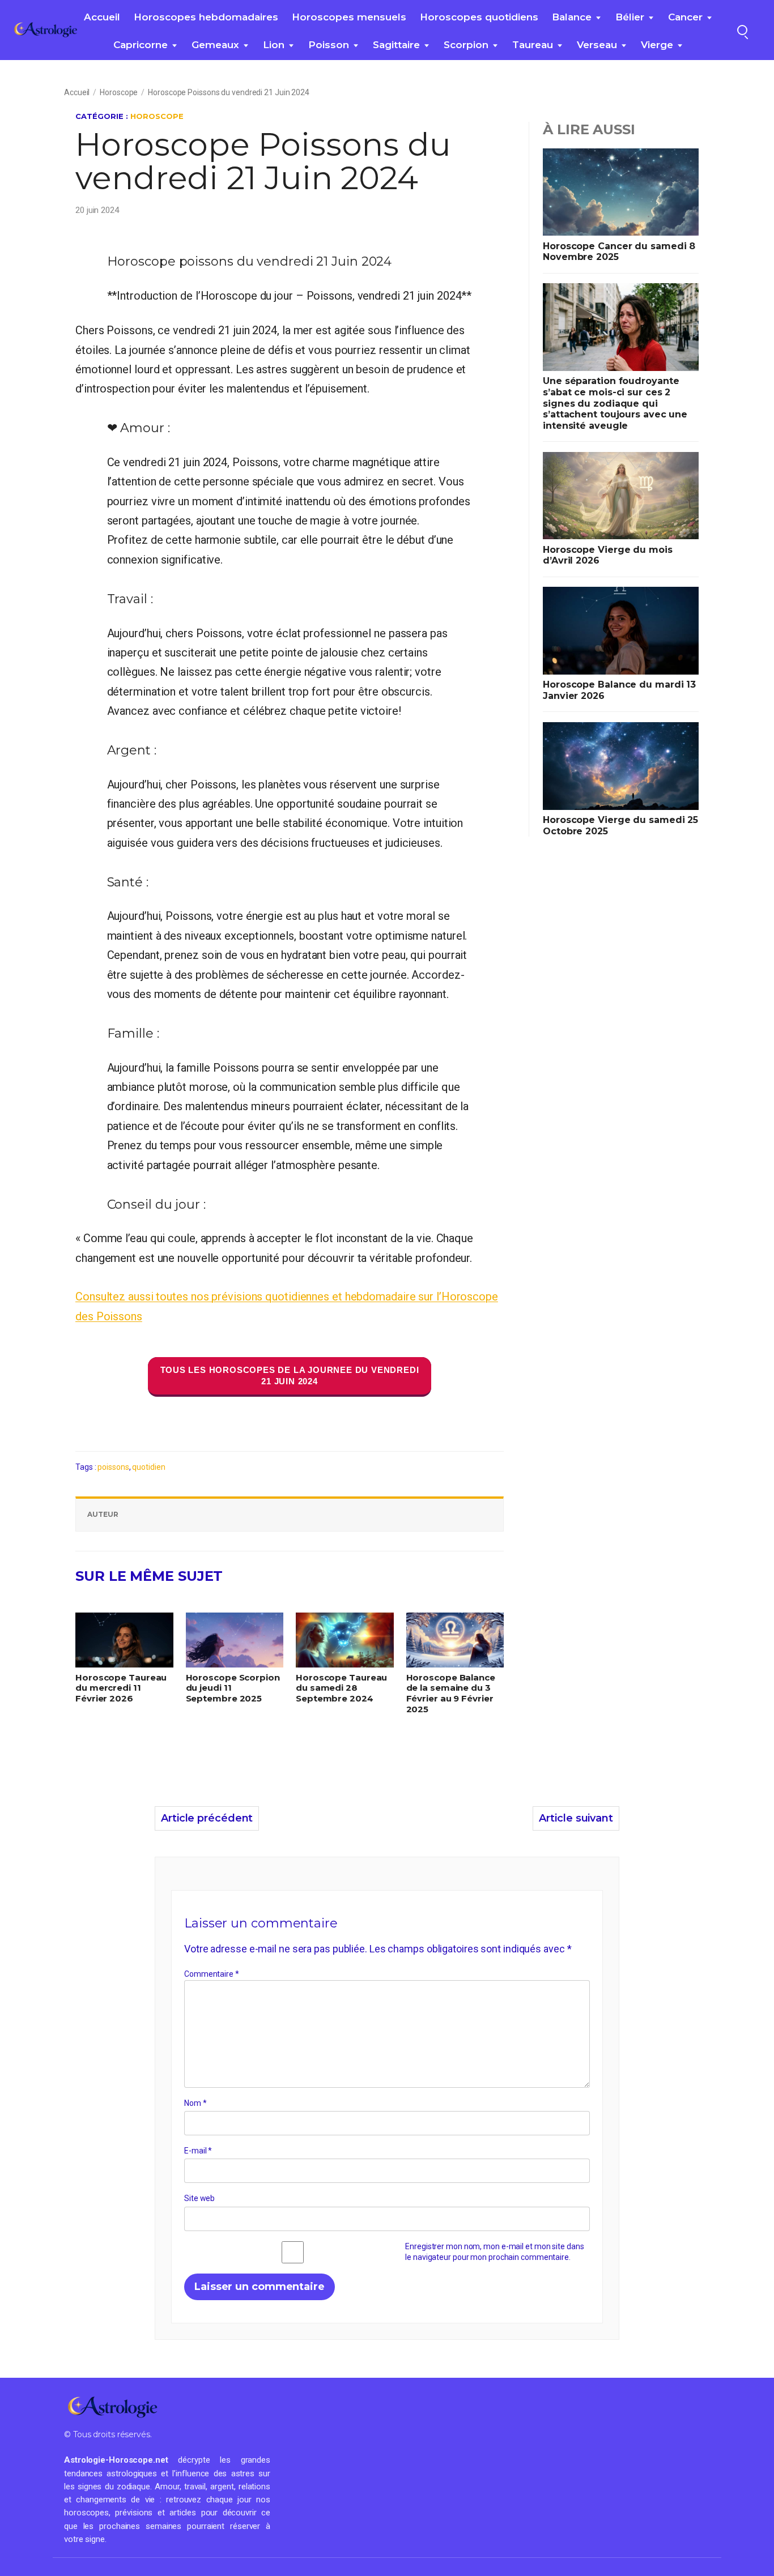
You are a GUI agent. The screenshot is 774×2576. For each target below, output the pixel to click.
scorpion (466, 45)
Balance (572, 17)
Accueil (102, 17)
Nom (195, 2103)
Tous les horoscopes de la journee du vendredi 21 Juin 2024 (290, 1376)
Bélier (630, 17)
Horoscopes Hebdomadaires (206, 17)
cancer (685, 17)
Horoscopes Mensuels (349, 17)
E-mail (198, 2151)
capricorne (141, 45)
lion (274, 45)
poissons (113, 1467)
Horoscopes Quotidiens (479, 17)
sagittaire (396, 45)
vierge (657, 45)
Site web (199, 2198)
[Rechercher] (742, 30)
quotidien (148, 1467)
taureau (533, 45)
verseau (597, 45)
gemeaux (215, 45)
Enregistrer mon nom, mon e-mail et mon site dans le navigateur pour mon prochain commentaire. (494, 2252)
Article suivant (576, 1818)
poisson (329, 45)
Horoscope (119, 92)
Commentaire (212, 1974)
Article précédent (207, 1818)
